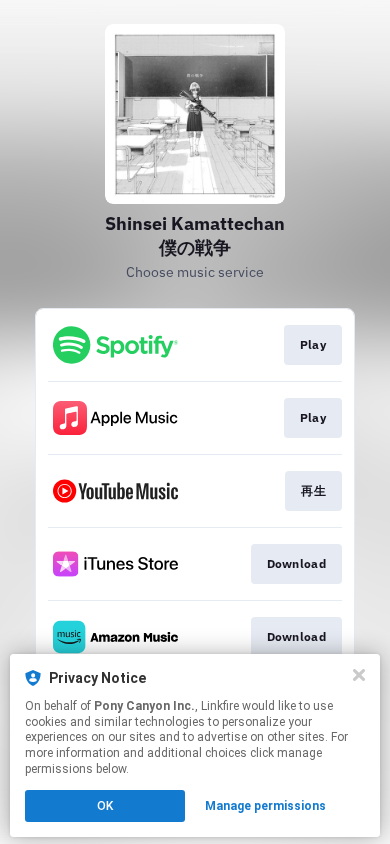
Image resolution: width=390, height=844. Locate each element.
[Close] (359, 675)
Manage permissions (265, 806)
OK (105, 806)
